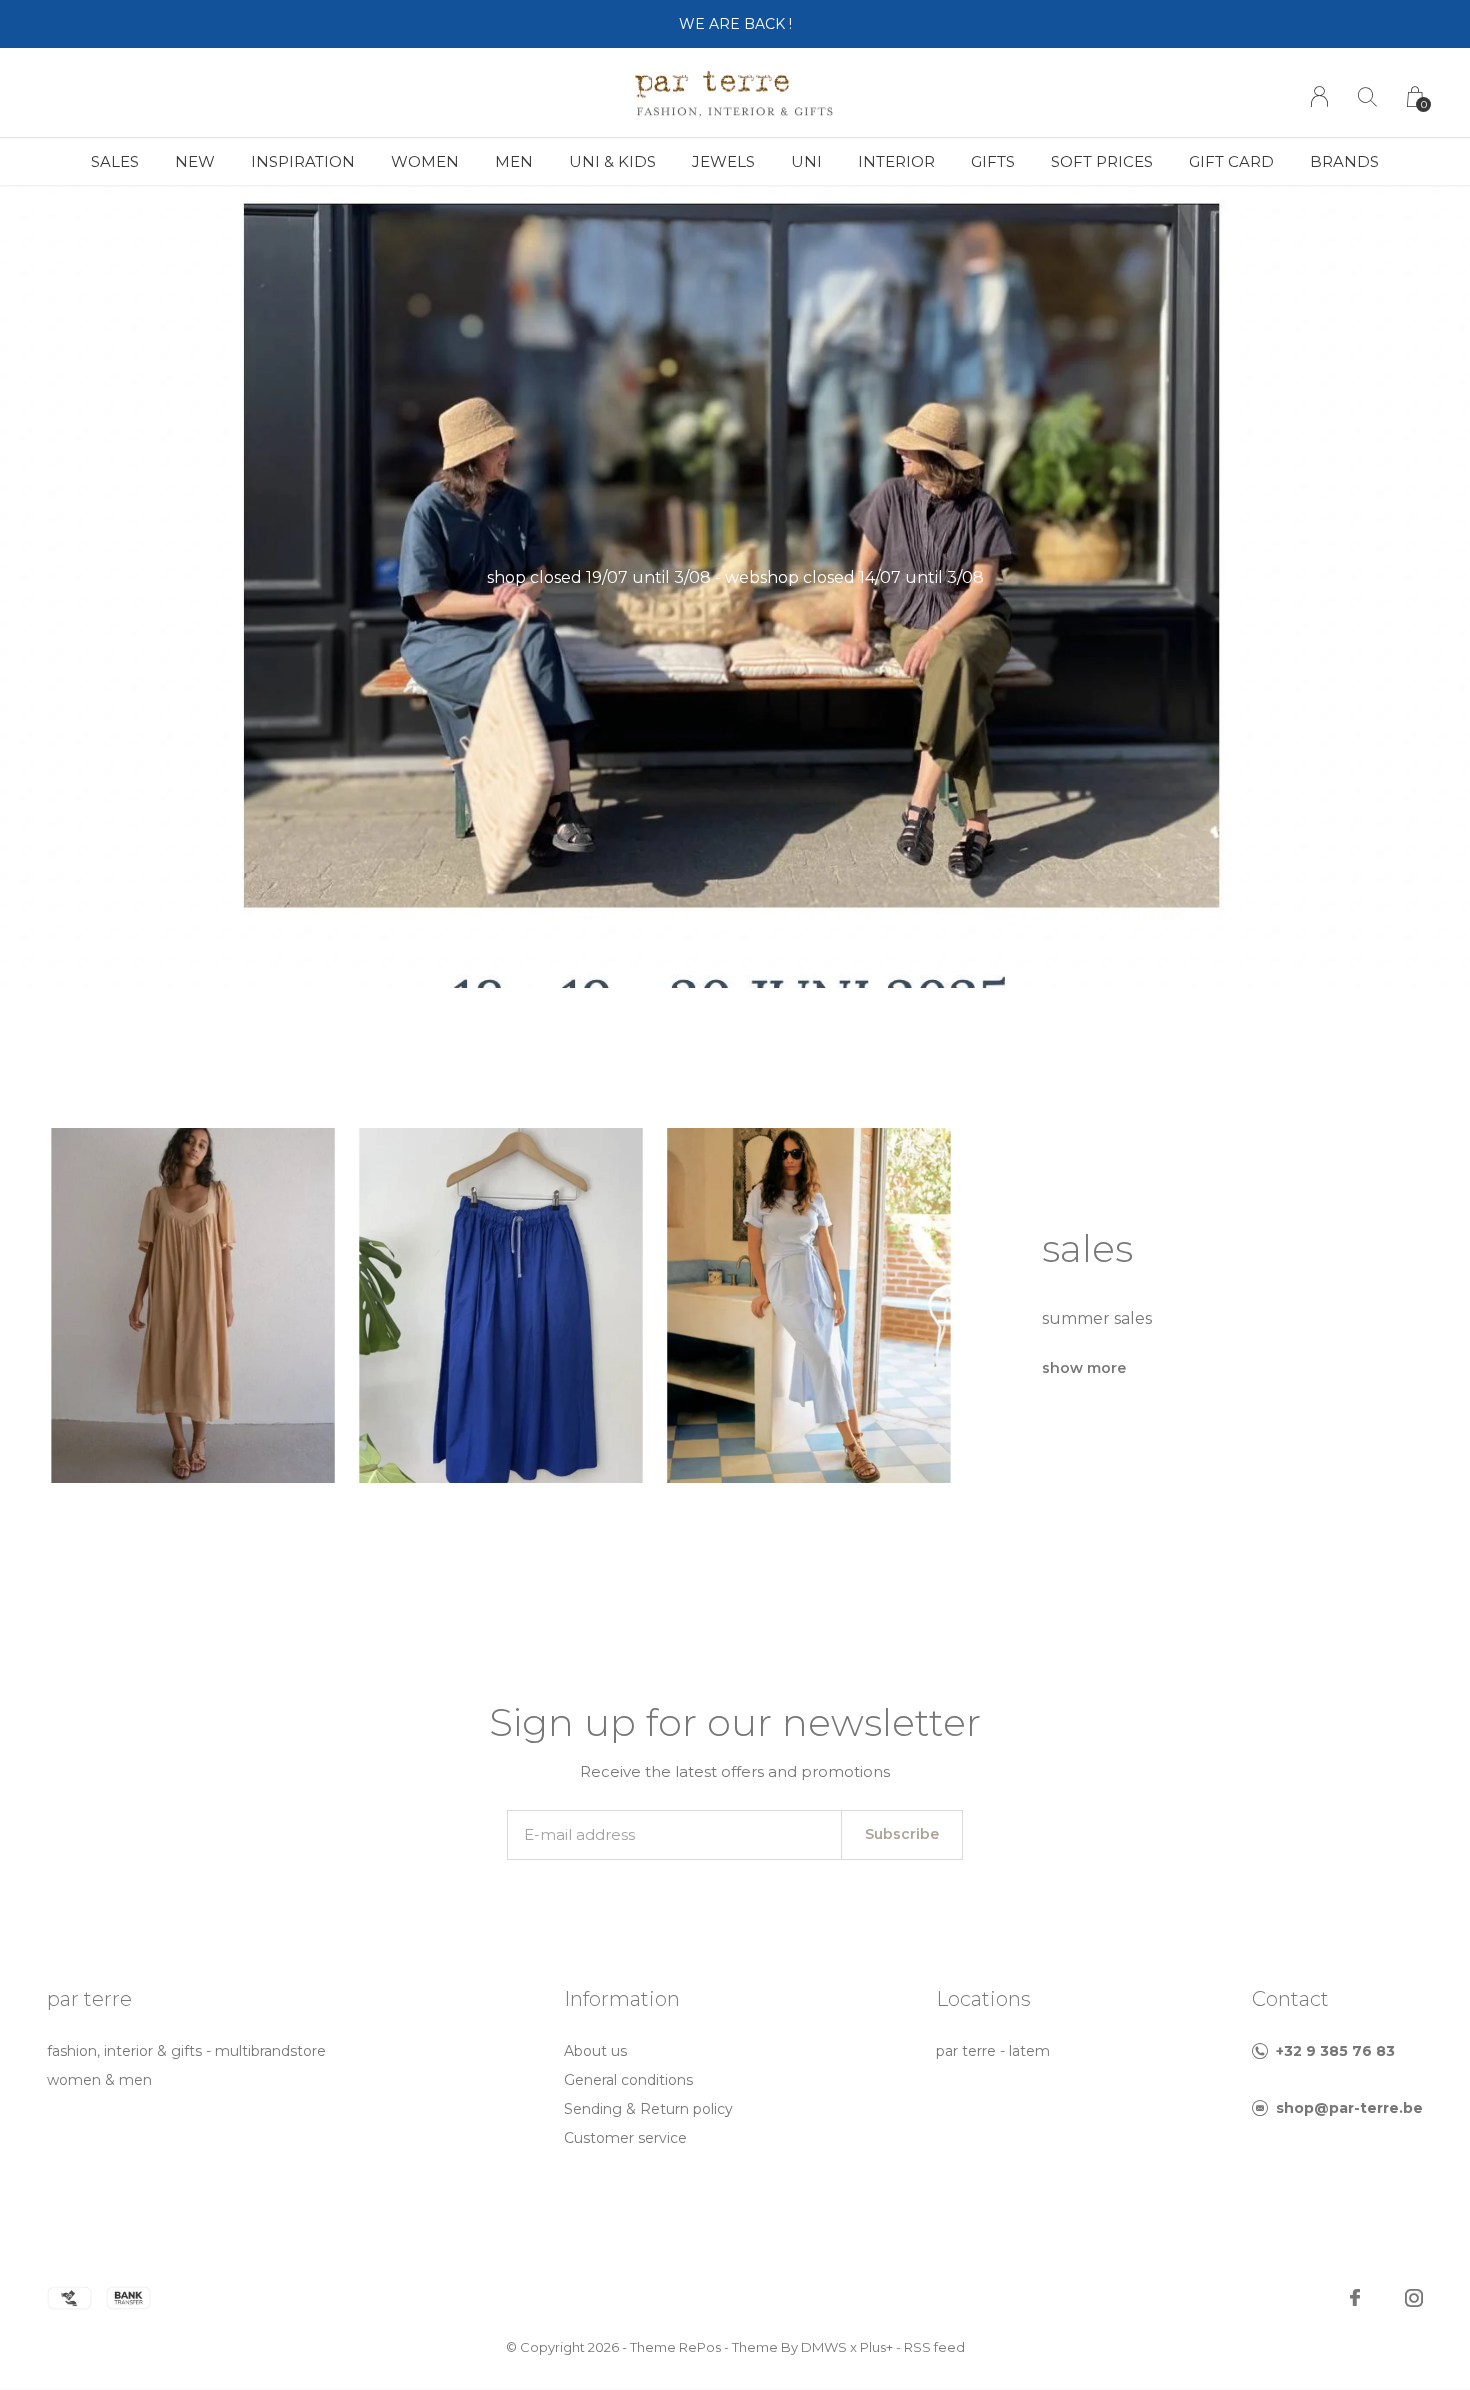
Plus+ (876, 2347)
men (514, 161)
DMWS (824, 2347)
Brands (1344, 161)
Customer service (625, 2138)
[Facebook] (1355, 2298)
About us (595, 2051)
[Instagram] (1414, 2298)
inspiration (303, 161)
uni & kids (612, 161)
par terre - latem (993, 2051)
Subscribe (902, 1834)
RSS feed (934, 2347)
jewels (723, 161)
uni (806, 161)
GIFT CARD (1231, 161)
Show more (1084, 1368)
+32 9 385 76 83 (1335, 2051)
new (195, 161)
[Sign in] (1319, 96)
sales (115, 161)
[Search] (1367, 96)
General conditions (628, 2080)
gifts (993, 161)
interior (896, 161)
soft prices (1102, 161)
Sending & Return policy (648, 2109)
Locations (983, 1999)
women (425, 161)
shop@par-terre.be (1349, 2108)
